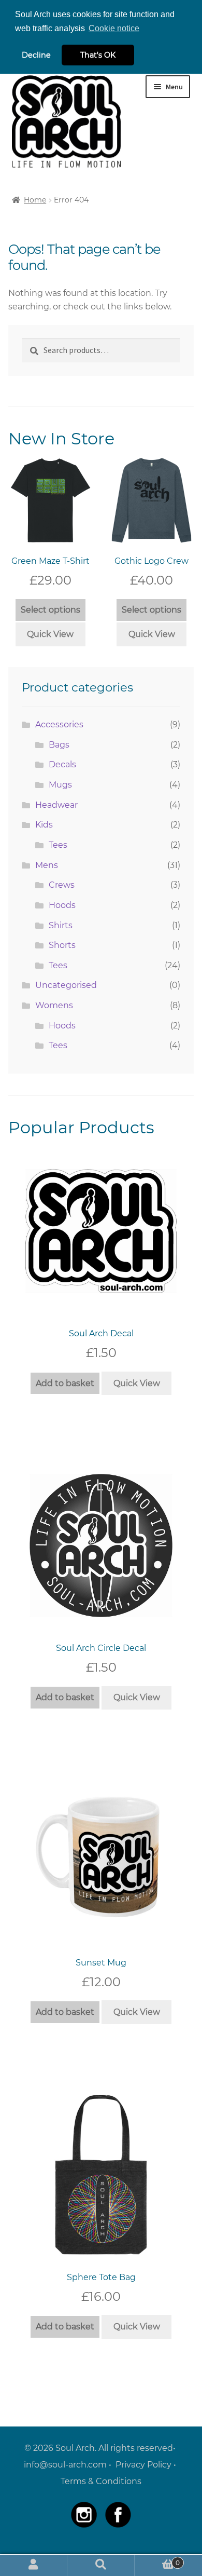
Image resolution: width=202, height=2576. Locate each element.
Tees (58, 845)
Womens (54, 1005)
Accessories (59, 724)
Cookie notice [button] (114, 28)
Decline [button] (36, 55)
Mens (47, 865)
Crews (62, 885)
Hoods (62, 905)
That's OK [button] (98, 55)
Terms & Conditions (101, 2481)
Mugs (60, 785)
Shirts (61, 925)
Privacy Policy (143, 2465)
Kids (44, 825)
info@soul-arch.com (65, 2465)
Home (35, 200)
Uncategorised (66, 985)
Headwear (56, 805)
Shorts (62, 945)
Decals (62, 764)
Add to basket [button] (65, 1383)
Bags (59, 745)
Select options (51, 610)
